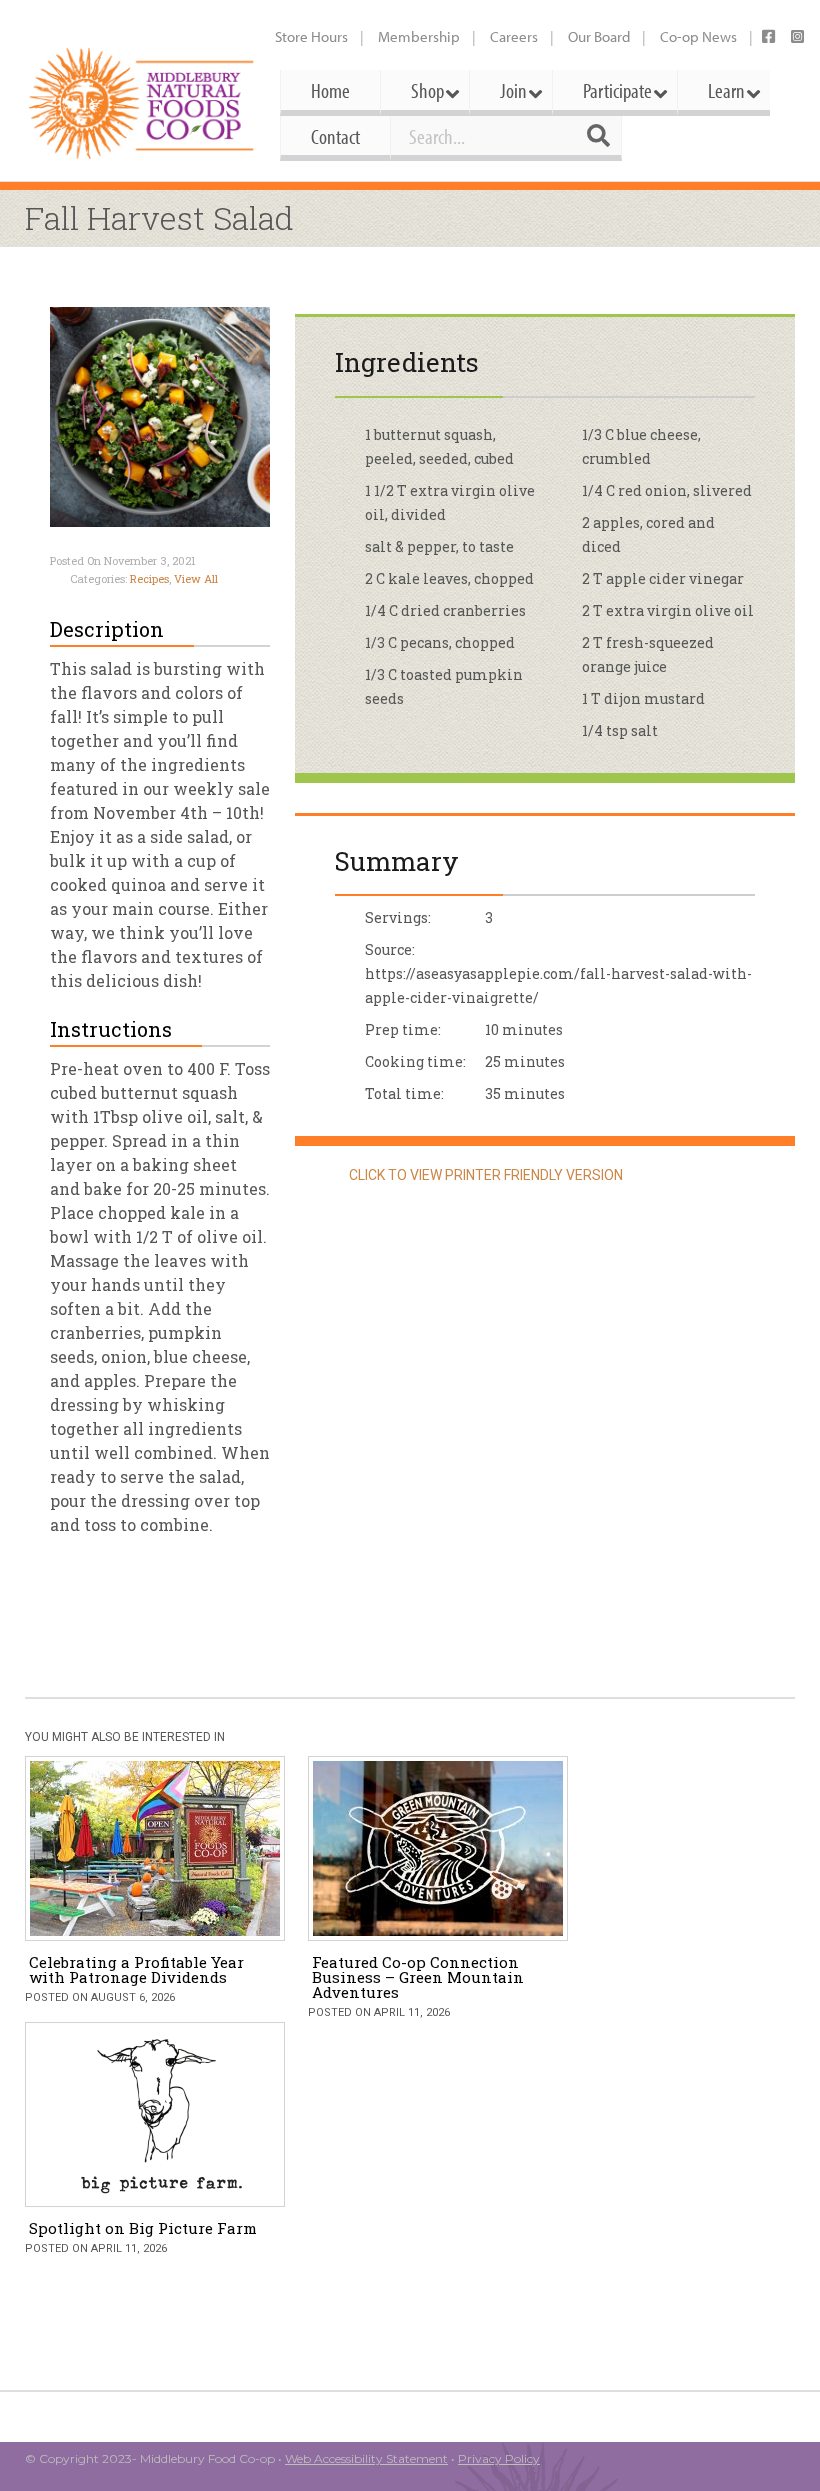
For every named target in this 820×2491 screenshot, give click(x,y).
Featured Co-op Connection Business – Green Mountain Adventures (418, 1977)
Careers (514, 36)
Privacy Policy (499, 2458)
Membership (419, 36)
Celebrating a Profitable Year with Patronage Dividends (136, 1969)
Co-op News (698, 36)
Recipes (149, 578)
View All (196, 578)
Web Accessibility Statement (366, 2458)
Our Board (599, 36)
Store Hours (311, 36)
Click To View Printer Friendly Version (484, 1175)
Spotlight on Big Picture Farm (143, 2228)
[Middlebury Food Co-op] (142, 103)
